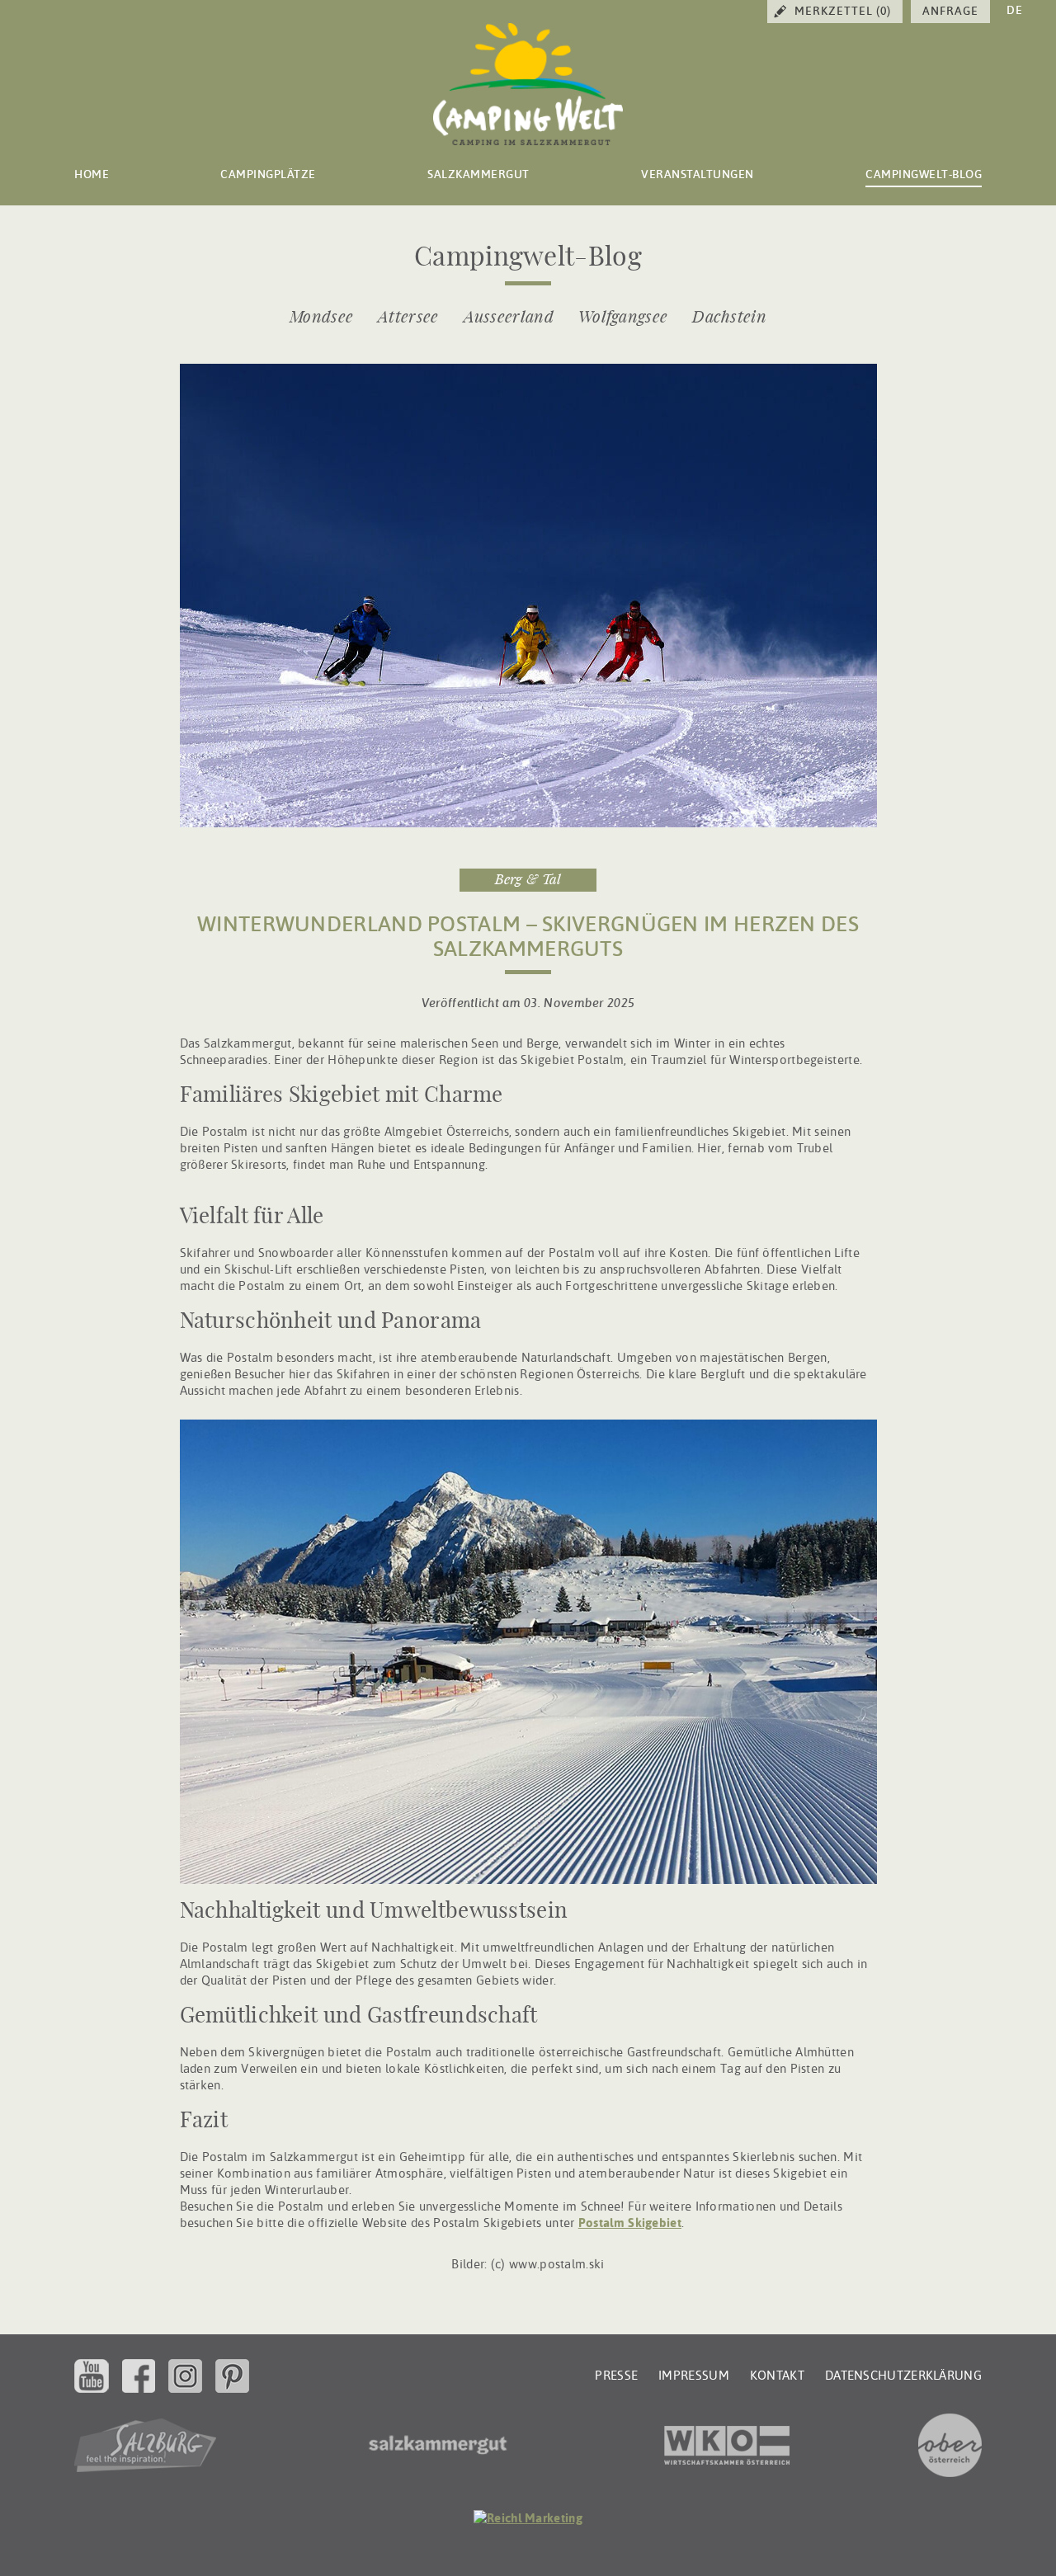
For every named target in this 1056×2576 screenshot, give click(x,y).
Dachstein (729, 318)
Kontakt (777, 2376)
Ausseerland (509, 318)
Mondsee (321, 318)
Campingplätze (268, 174)
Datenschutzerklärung (903, 2376)
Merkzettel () (843, 11)
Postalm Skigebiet (630, 2223)
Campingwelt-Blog (924, 174)
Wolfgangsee (623, 318)
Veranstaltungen (698, 174)
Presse (616, 2376)
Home (92, 174)
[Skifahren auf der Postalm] (528, 823)
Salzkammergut (478, 174)
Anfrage (950, 11)
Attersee (408, 318)
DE (1015, 10)
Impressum (694, 2376)
